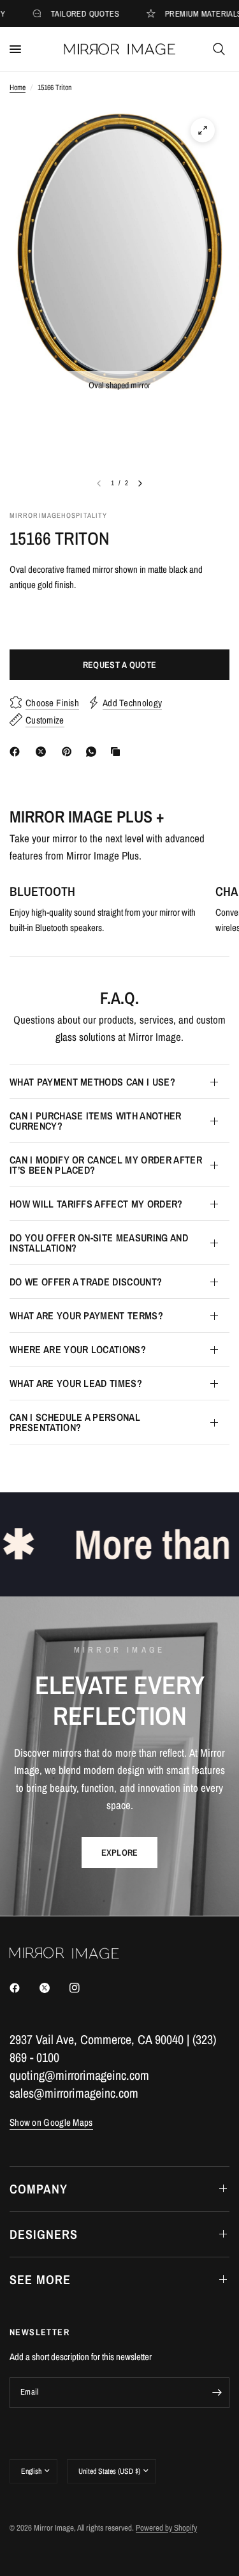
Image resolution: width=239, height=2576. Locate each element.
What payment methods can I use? (92, 1082)
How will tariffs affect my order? (96, 1204)
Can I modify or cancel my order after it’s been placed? (106, 1165)
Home (18, 87)
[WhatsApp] (94, 752)
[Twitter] (54, 1988)
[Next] (140, 483)
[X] (43, 752)
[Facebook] (17, 752)
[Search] (219, 49)
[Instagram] (83, 1988)
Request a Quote (119, 665)
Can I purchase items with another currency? (96, 1121)
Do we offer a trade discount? (86, 1282)
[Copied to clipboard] (118, 752)
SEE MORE (40, 2279)
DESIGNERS (44, 2234)
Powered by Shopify (166, 2528)
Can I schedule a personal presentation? (75, 1422)
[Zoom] (203, 130)
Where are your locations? (78, 1349)
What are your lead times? (76, 1383)
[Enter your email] (217, 2393)
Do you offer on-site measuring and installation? (99, 1243)
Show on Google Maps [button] (51, 2122)
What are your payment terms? (86, 1315)
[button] (120, 1852)
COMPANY (39, 2189)
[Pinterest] (69, 752)
